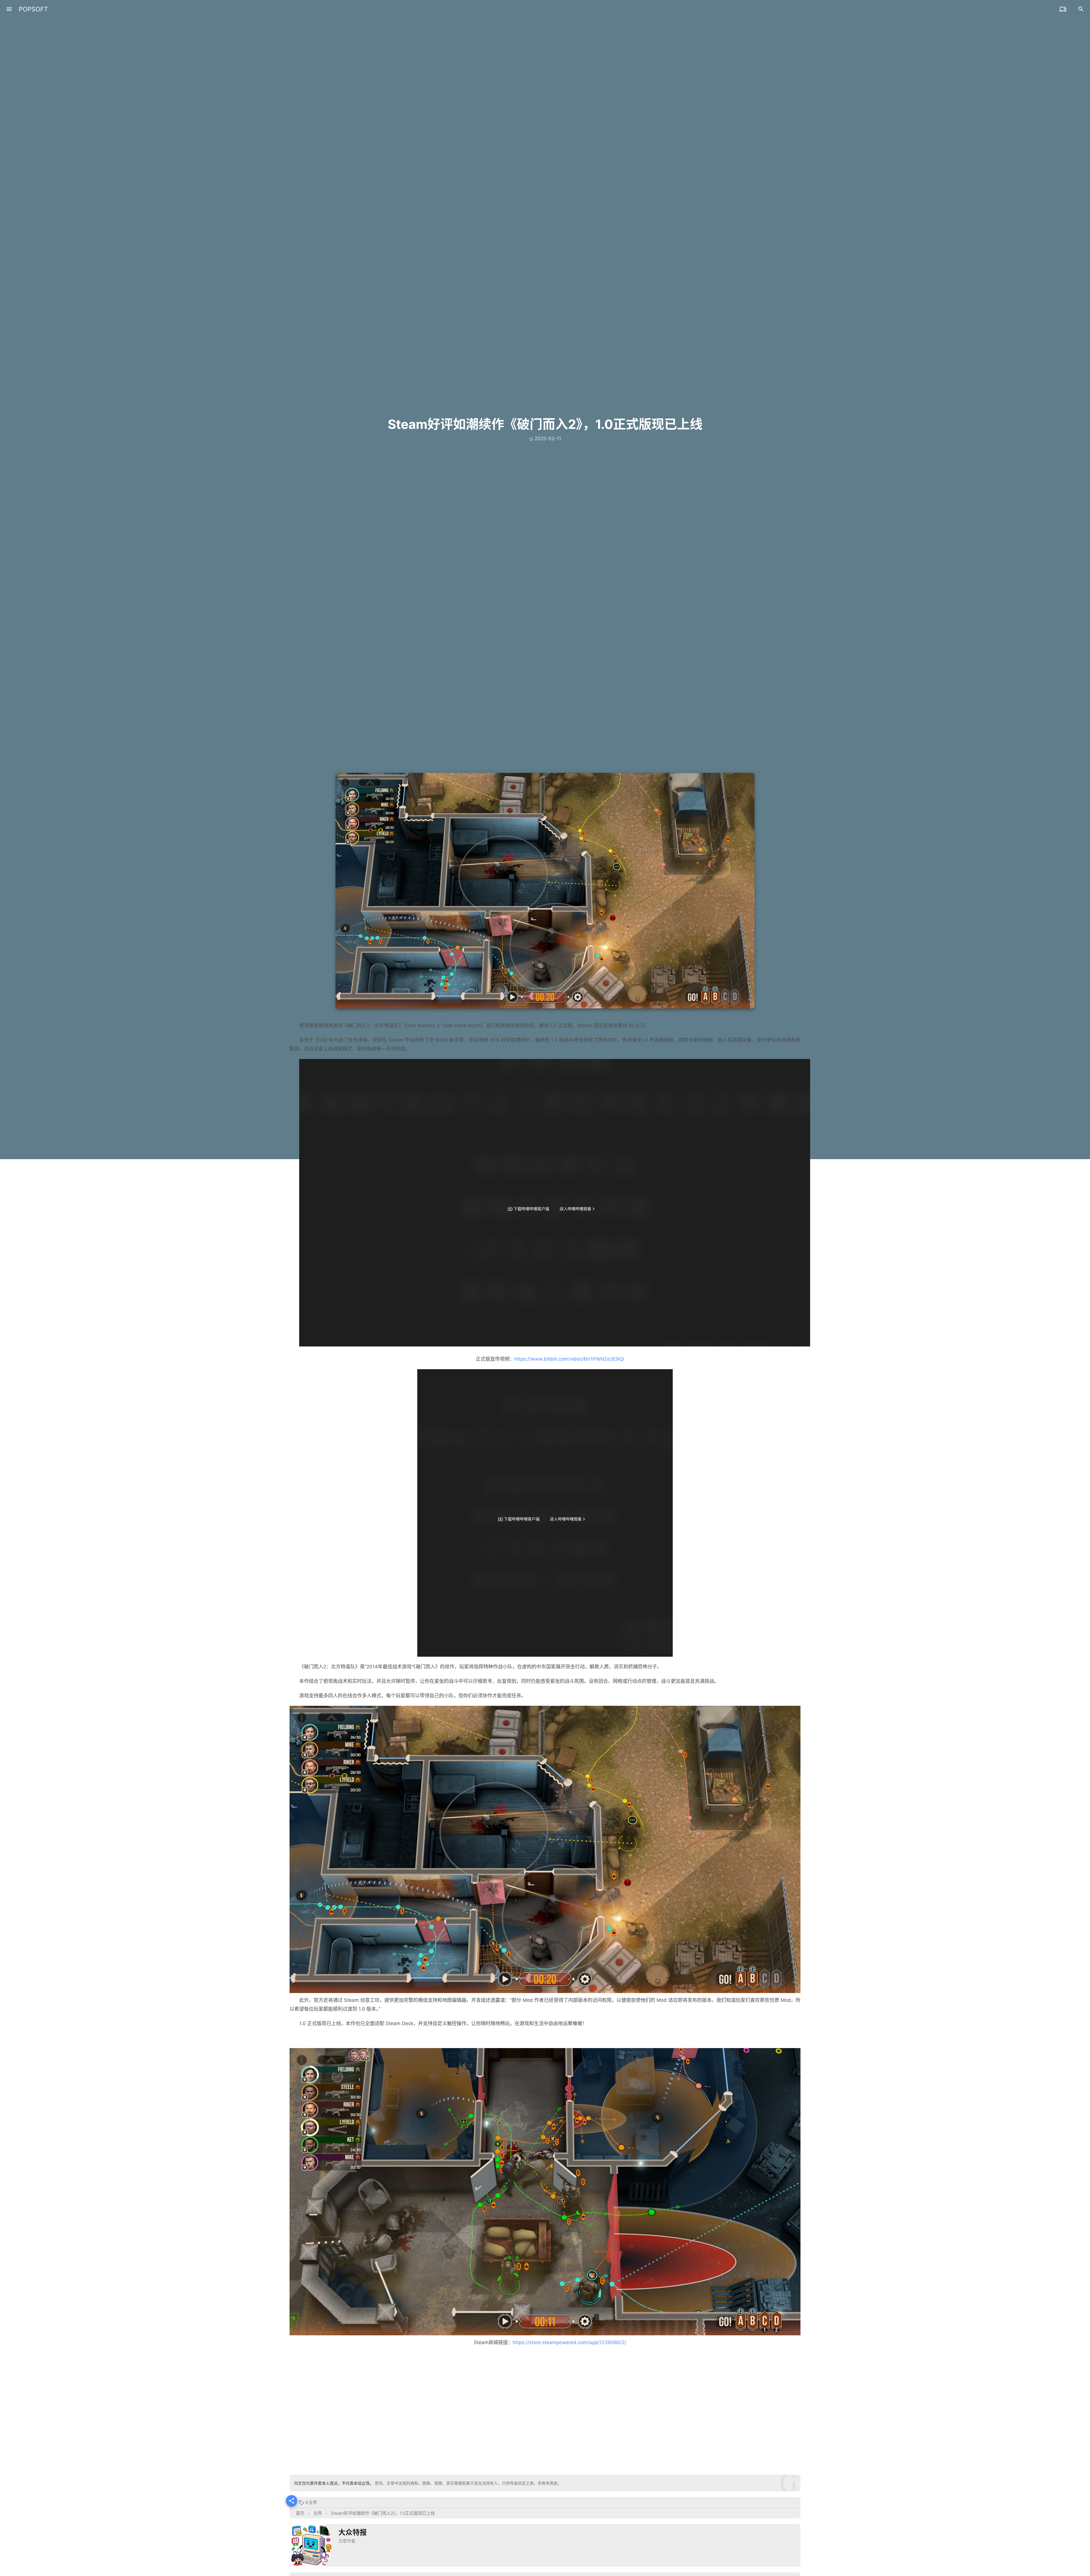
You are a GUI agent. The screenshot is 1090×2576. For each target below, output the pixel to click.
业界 (313, 2502)
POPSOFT (33, 9)
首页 (300, 2513)
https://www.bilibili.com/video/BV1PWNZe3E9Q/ (569, 1359)
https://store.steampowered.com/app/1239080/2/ (569, 2342)
